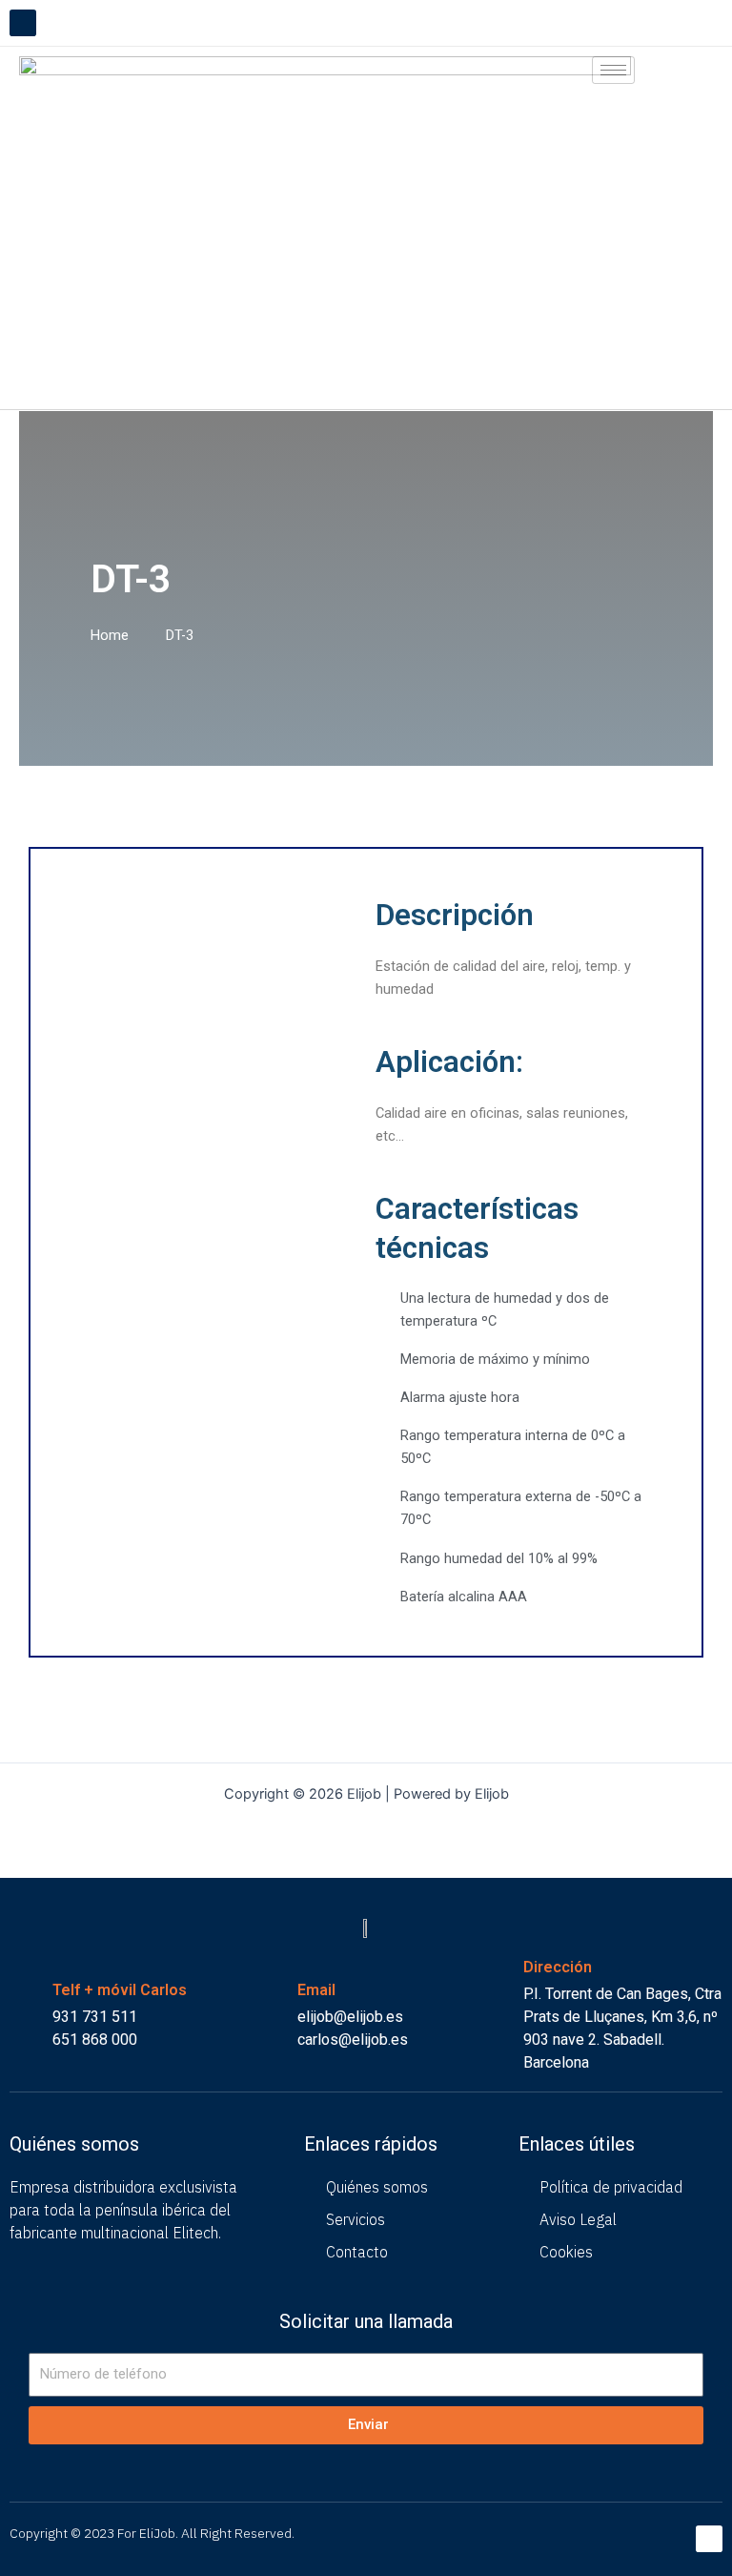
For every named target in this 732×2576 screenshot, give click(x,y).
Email (316, 1990)
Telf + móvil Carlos (120, 1990)
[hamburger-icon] (613, 70)
